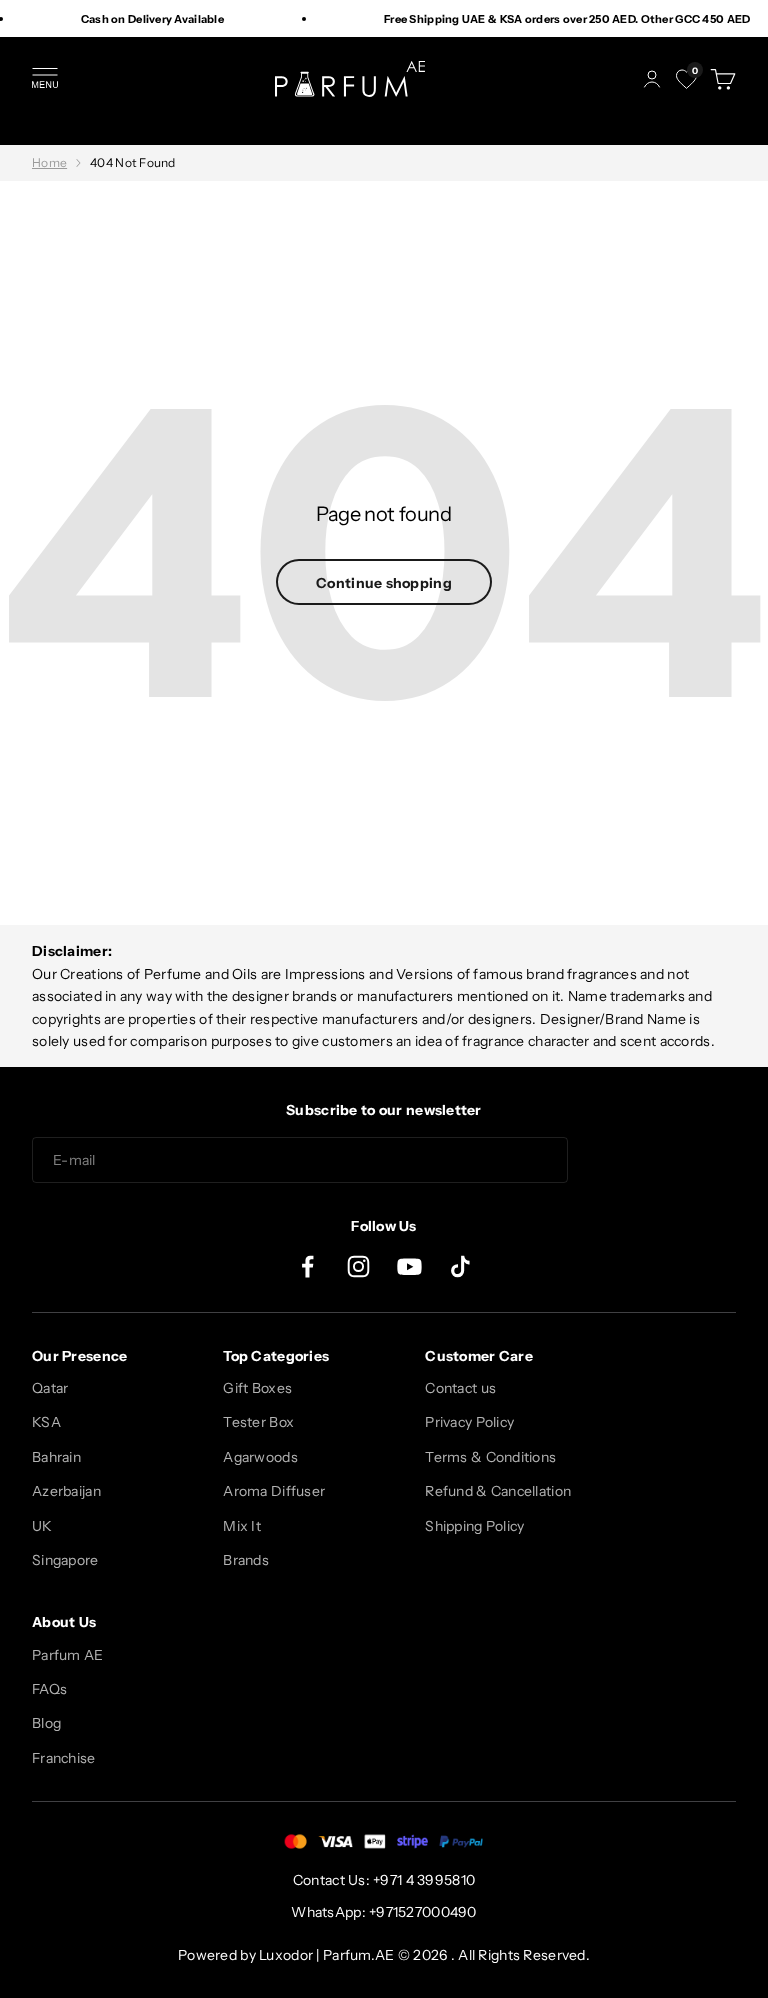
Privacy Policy (469, 1422)
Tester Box (258, 1422)
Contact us (460, 1388)
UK (42, 1526)
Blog (46, 1723)
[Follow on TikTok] (460, 1266)
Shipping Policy (474, 1526)
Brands (246, 1560)
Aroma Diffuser (274, 1491)
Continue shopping (384, 583)
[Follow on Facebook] (307, 1266)
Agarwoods (260, 1457)
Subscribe (660, 1161)
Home (49, 162)
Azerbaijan (66, 1491)
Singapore (65, 1560)
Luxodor (286, 1955)
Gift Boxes (257, 1388)
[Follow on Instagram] (358, 1266)
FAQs (49, 1689)
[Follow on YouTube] (409, 1266)
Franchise (64, 1758)
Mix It (242, 1526)
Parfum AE (68, 1655)
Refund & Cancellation (498, 1491)
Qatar (50, 1388)
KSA (46, 1422)
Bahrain (56, 1457)
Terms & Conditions (490, 1457)
